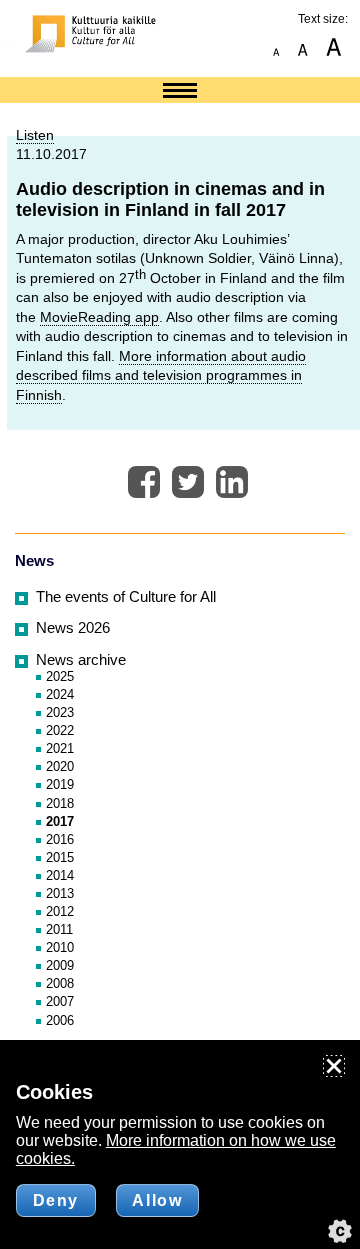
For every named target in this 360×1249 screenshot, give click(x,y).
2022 (60, 730)
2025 (60, 676)
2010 (60, 947)
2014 (60, 875)
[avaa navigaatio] (180, 92)
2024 (60, 694)
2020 (60, 766)
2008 (60, 983)
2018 (60, 803)
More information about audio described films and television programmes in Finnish (161, 375)
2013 (60, 893)
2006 (60, 1020)
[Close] (334, 1066)
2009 (60, 965)
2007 (60, 1001)
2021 (60, 748)
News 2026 (73, 628)
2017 (60, 821)
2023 (60, 712)
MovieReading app (99, 317)
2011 (59, 929)
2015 (60, 857)
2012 (60, 911)
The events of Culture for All (126, 597)
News (34, 561)
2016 (60, 839)
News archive (81, 660)
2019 (60, 784)
